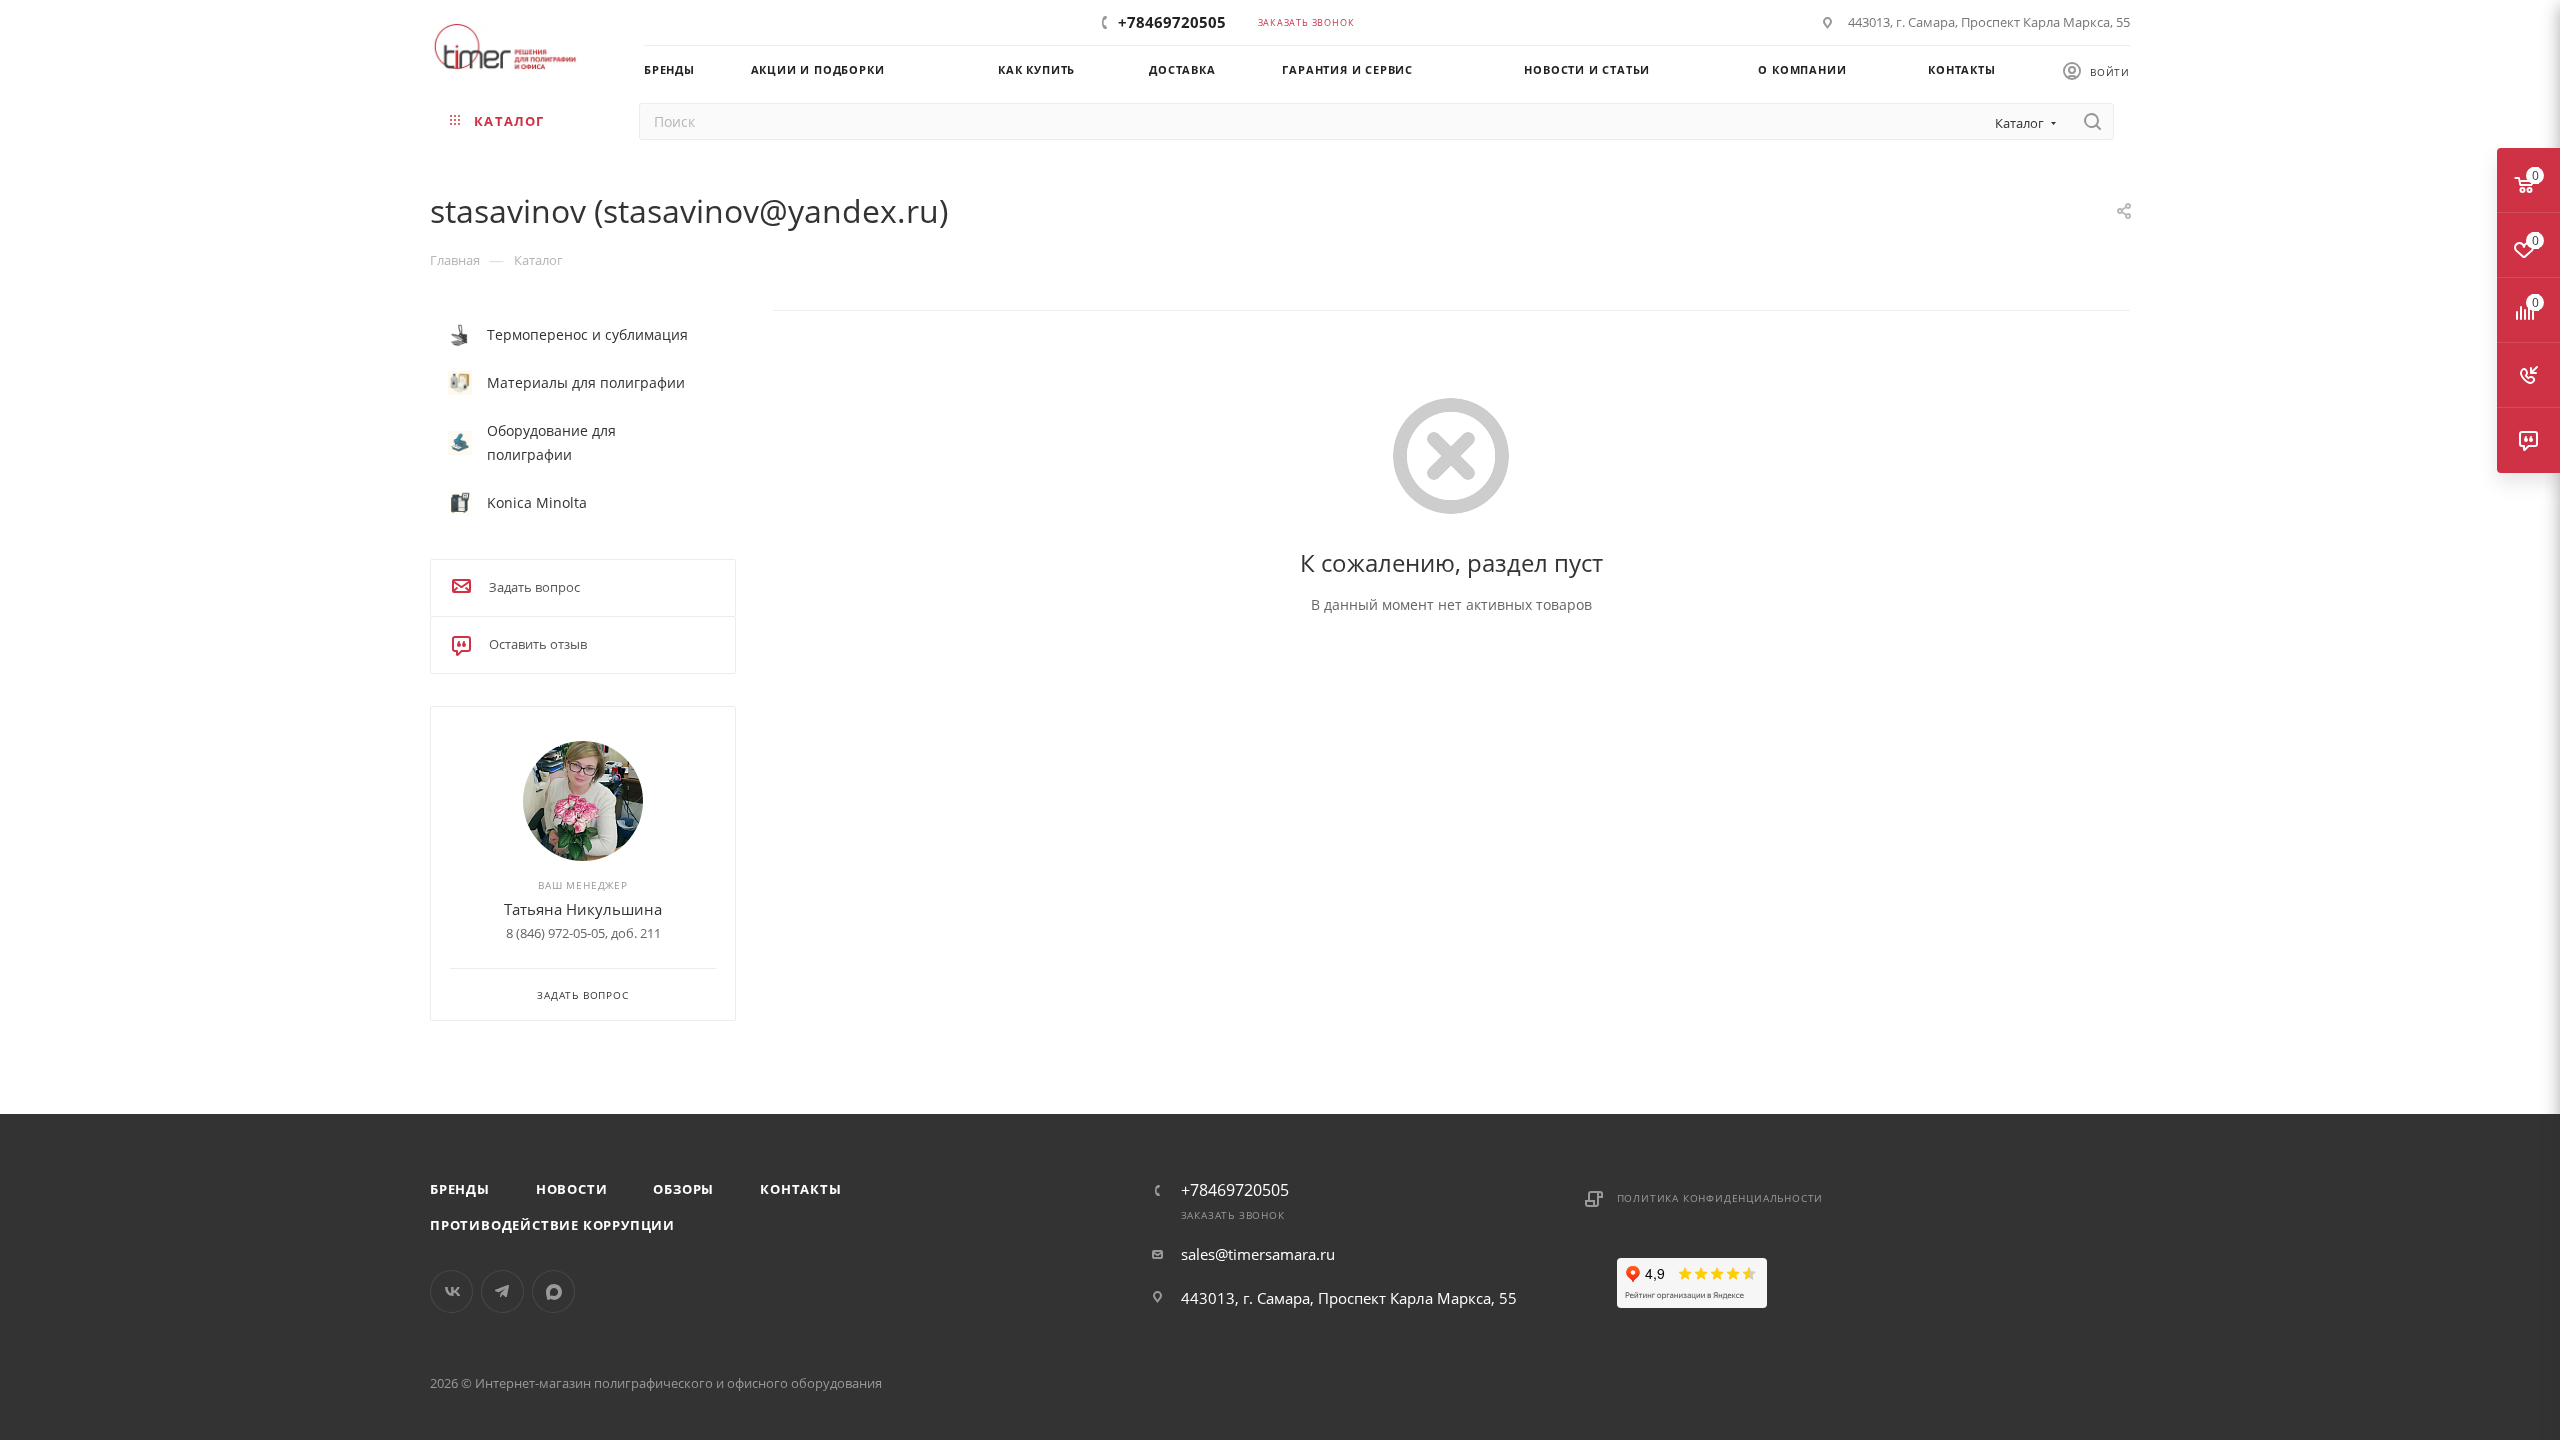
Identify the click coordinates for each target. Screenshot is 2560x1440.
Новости (572, 1189)
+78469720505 (1172, 22)
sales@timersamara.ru (1258, 1254)
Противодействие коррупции (552, 1225)
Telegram (502, 1291)
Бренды (460, 1189)
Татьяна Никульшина (583, 909)
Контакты (800, 1189)
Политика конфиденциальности (1720, 1198)
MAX (553, 1291)
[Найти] (2092, 121)
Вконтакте (451, 1291)
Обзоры (683, 1189)
